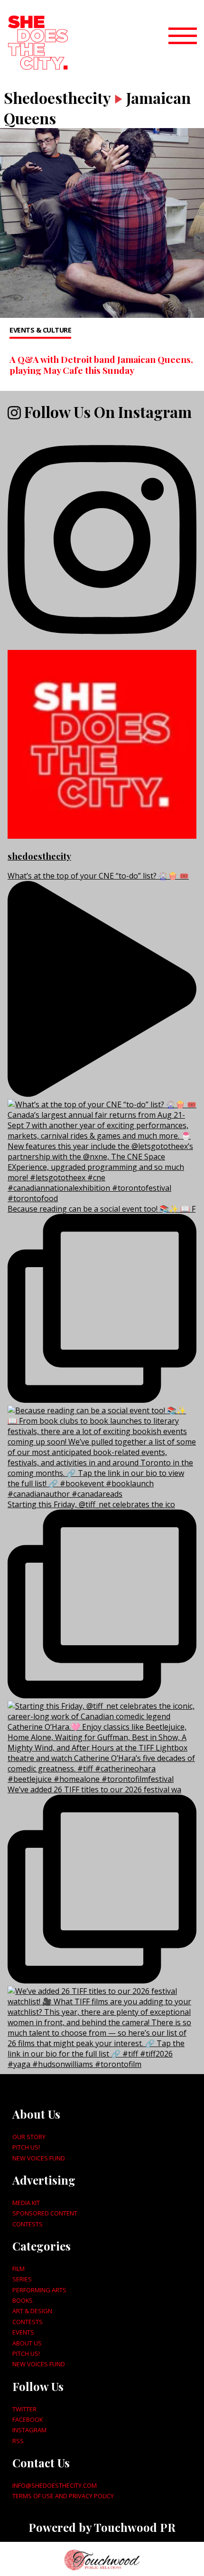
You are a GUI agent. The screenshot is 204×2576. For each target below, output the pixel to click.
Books (23, 2300)
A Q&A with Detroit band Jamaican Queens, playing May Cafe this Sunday (101, 365)
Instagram (29, 2430)
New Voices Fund (39, 2158)
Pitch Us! (26, 2147)
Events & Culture (40, 330)
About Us (27, 2343)
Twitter (24, 2409)
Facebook (28, 2419)
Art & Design (32, 2311)
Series (22, 2279)
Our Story (29, 2137)
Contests (28, 2224)
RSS (18, 2441)
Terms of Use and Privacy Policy (63, 2496)
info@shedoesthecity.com (55, 2485)
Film (19, 2269)
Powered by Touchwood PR (102, 2527)
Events (23, 2332)
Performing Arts (39, 2290)
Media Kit (26, 2203)
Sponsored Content (45, 2213)
